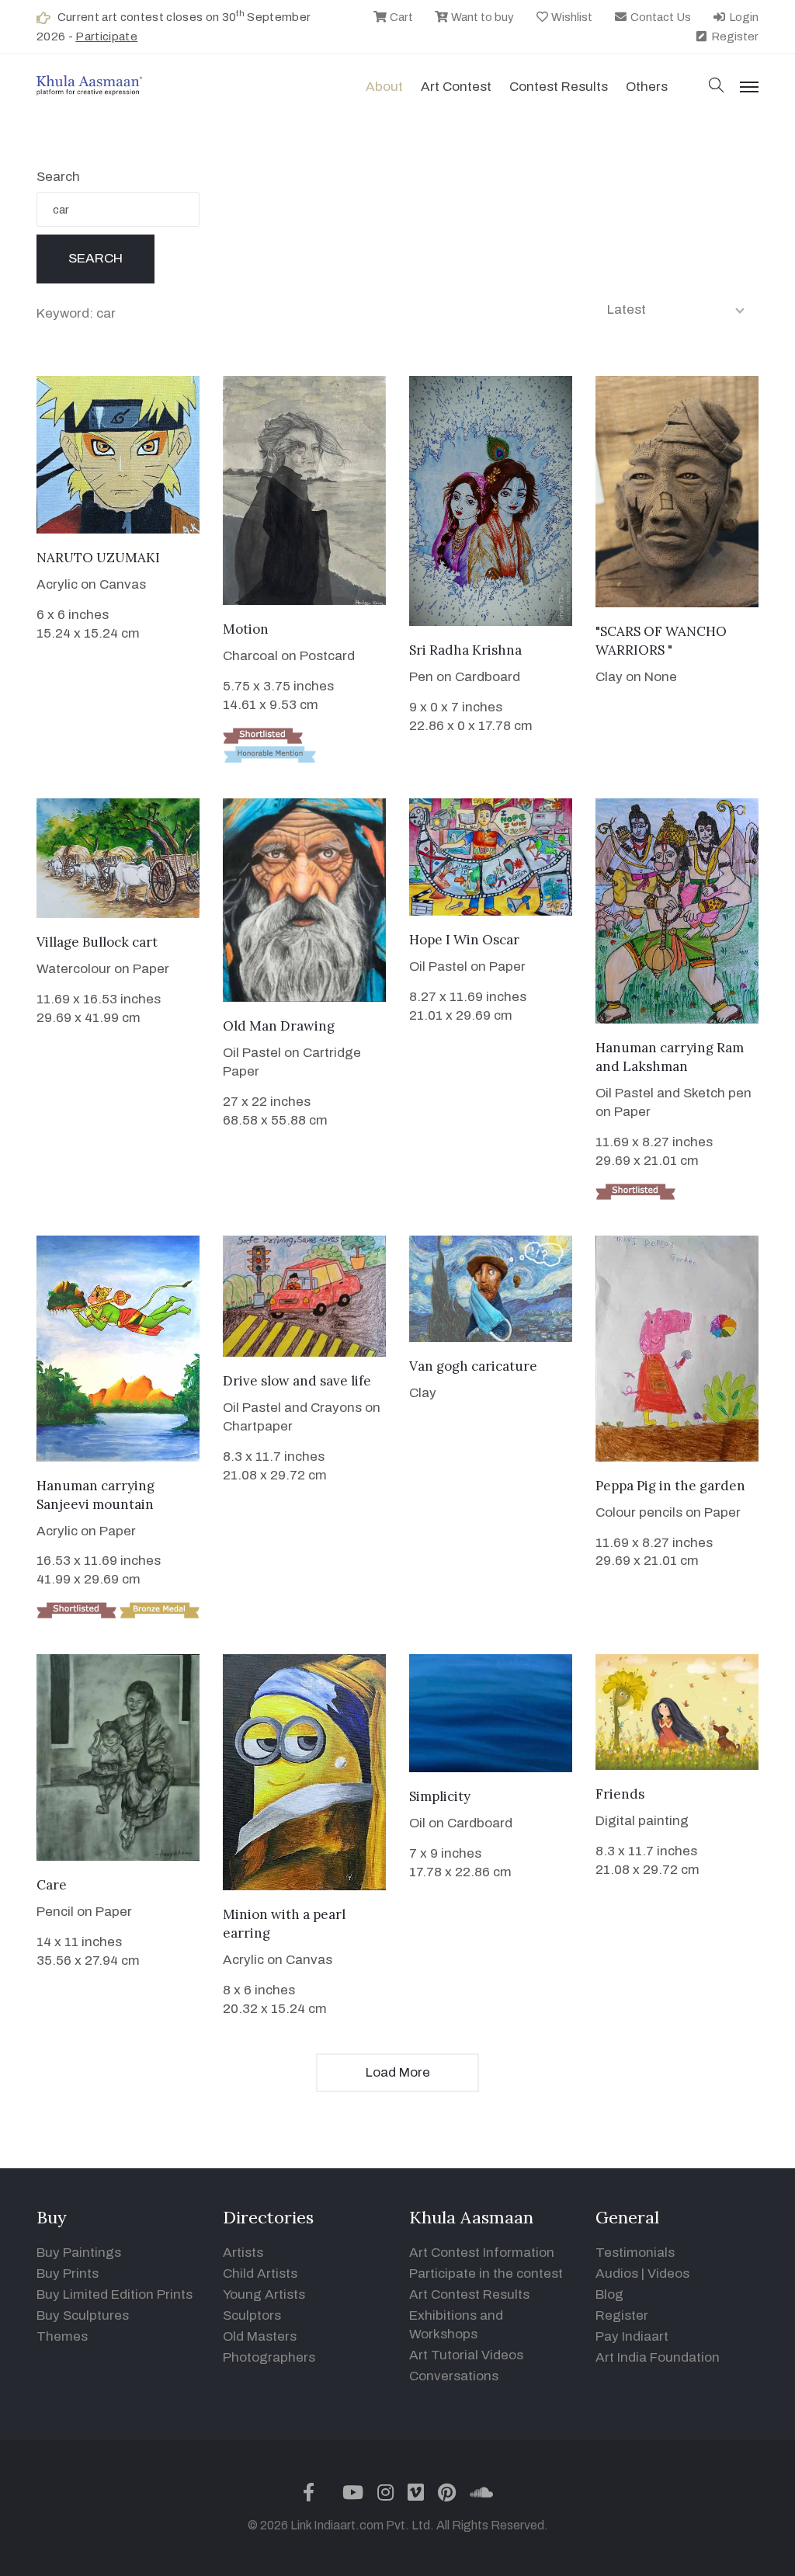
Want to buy (481, 17)
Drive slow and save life (297, 1381)
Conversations (454, 2376)
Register (734, 37)
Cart (400, 17)
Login (743, 17)
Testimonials (635, 2253)
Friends (620, 1794)
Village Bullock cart (97, 942)
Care (52, 1885)
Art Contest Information (482, 2253)
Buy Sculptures (83, 2315)
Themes (62, 2336)
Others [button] (647, 87)
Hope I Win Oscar (464, 940)
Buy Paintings (79, 2253)
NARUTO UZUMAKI (98, 558)
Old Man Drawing (279, 1026)
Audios (617, 2274)
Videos (668, 2274)
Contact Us (660, 17)
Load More (398, 2072)
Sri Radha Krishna (465, 650)
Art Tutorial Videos (466, 2355)
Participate (106, 37)
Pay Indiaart (632, 2336)
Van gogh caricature (473, 1366)
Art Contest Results (469, 2294)
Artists (243, 2253)
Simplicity (440, 1796)
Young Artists (264, 2294)
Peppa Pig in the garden (670, 1486)
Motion (246, 629)
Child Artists (260, 2274)
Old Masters (260, 2336)
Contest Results (559, 87)
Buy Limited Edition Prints (115, 2294)
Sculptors (252, 2315)
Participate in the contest (486, 2274)
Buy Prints (68, 2274)
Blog (609, 2294)
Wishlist (571, 17)
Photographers (269, 2357)
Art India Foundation (658, 2357)
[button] (717, 87)
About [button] (384, 87)
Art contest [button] (456, 87)
